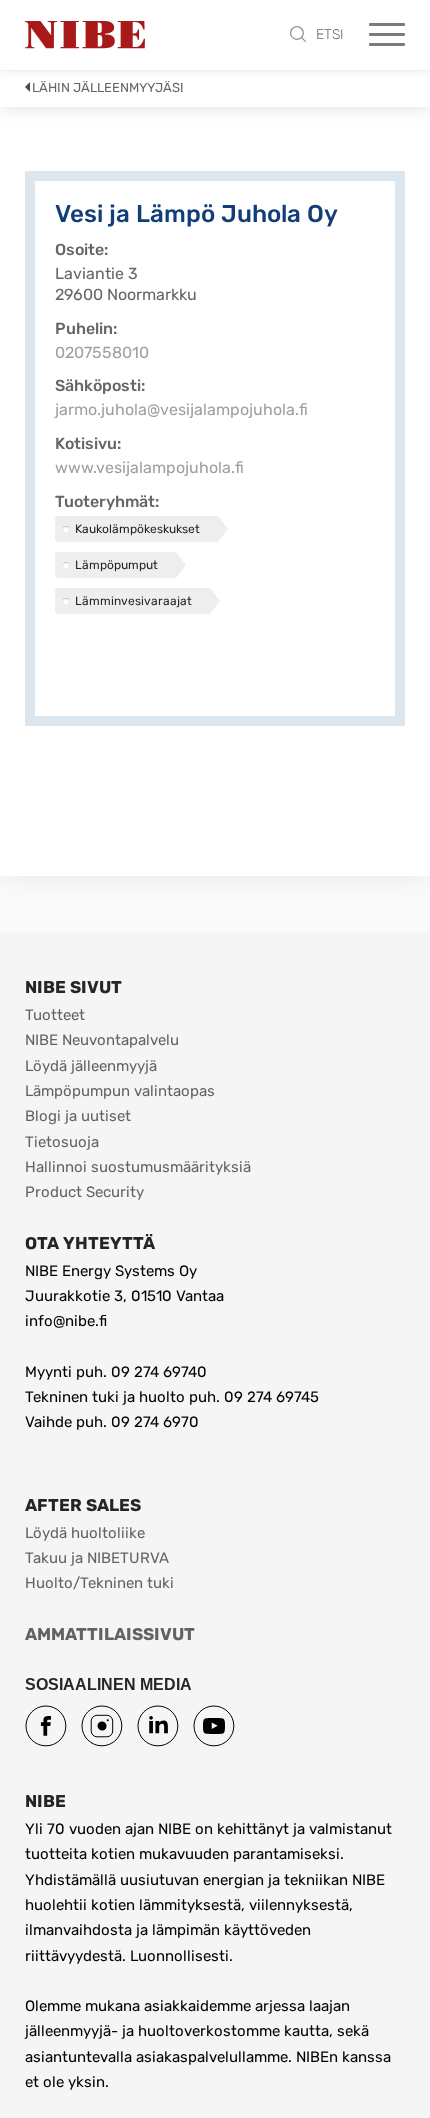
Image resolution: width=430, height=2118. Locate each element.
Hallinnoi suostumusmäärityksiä (138, 1167)
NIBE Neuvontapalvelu (102, 1040)
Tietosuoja (62, 1142)
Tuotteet (55, 1015)
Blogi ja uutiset (78, 1116)
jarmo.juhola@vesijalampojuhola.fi (181, 409)
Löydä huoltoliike (85, 1533)
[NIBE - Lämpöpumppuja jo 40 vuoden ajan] (85, 35)
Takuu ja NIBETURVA (97, 1558)
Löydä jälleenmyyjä (91, 1066)
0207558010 (102, 352)
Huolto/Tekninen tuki (99, 1583)
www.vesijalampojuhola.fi (149, 467)
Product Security (84, 1192)
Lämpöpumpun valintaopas (120, 1091)
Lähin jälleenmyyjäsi (108, 87)
